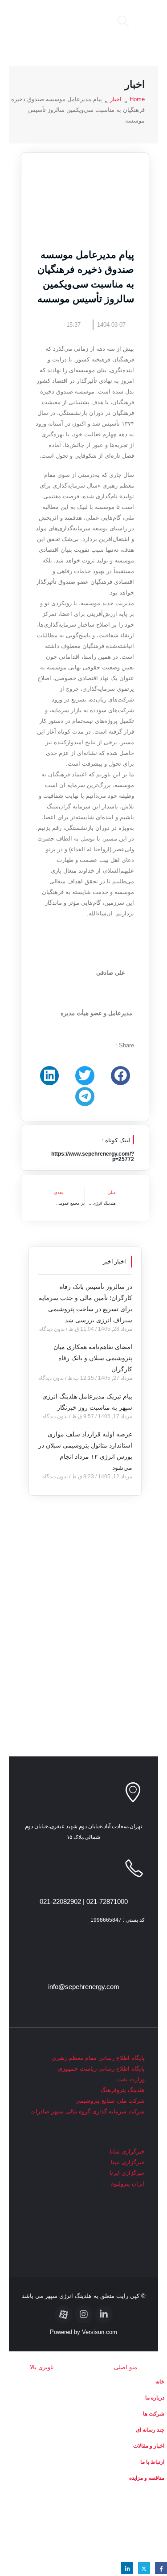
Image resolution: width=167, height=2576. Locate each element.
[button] (144, 21)
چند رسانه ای (150, 2430)
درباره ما (155, 2398)
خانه (160, 2381)
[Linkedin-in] (104, 2314)
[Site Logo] (57, 21)
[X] (144, 2568)
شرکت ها (154, 2414)
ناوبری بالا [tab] (42, 2367)
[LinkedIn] (127, 2568)
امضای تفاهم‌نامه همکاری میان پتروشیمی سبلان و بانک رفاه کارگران (93, 1358)
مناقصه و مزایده (147, 2478)
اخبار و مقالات (149, 2446)
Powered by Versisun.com (83, 2332)
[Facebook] (161, 2568)
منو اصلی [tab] (126, 2367)
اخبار (116, 99)
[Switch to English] (83, 2523)
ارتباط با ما (152, 2462)
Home (137, 99)
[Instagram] (84, 2314)
